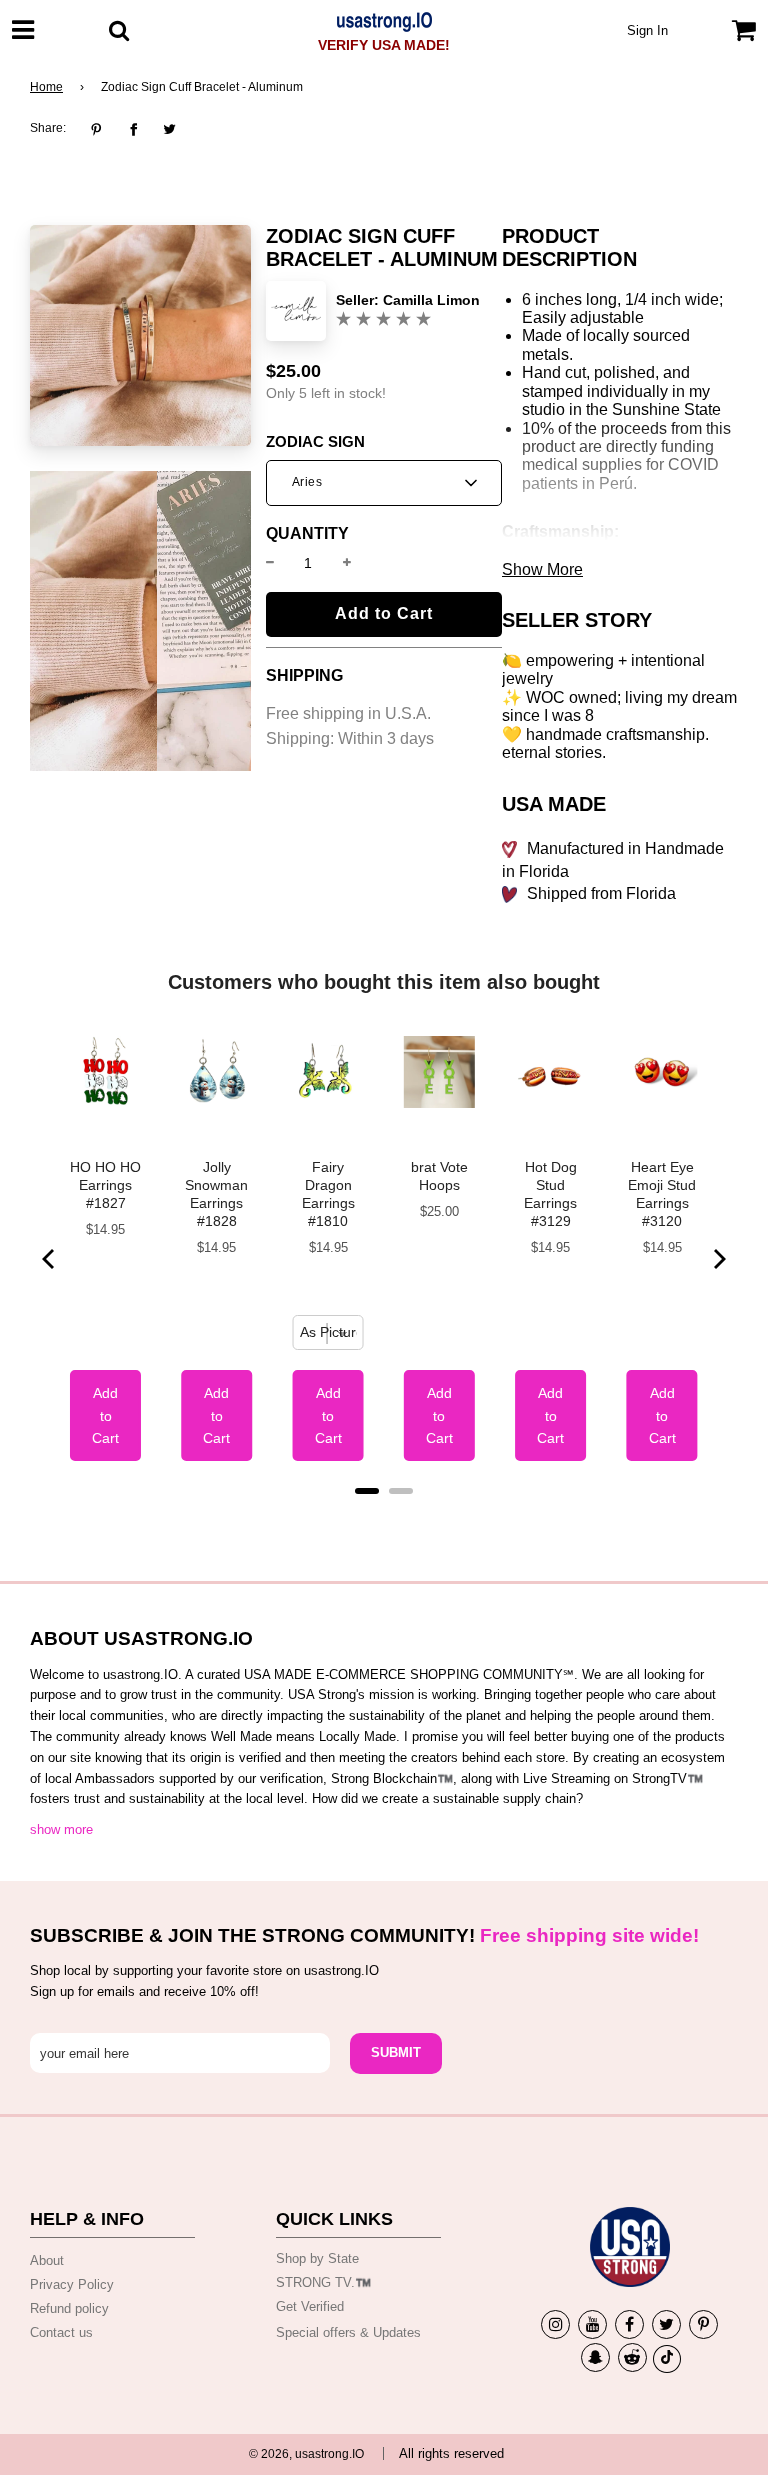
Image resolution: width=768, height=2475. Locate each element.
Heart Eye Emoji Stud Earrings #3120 (662, 1194)
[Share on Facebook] (133, 129)
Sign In (647, 30)
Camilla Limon (431, 300)
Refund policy (69, 2308)
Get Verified (310, 2306)
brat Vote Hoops (439, 1176)
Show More (542, 569)
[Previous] (50, 1259)
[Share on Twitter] (169, 129)
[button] (384, 483)
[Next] (718, 1259)
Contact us (61, 2332)
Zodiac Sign (315, 442)
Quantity (307, 534)
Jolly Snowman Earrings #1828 (216, 1194)
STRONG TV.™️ (323, 2282)
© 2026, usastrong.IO (306, 2454)
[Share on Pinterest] (101, 129)
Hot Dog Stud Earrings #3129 (550, 1194)
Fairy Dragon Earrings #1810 (328, 1194)
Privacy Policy (72, 2284)
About (47, 2260)
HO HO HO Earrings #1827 (105, 1185)
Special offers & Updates (348, 2332)
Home (46, 87)
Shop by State (317, 2258)
